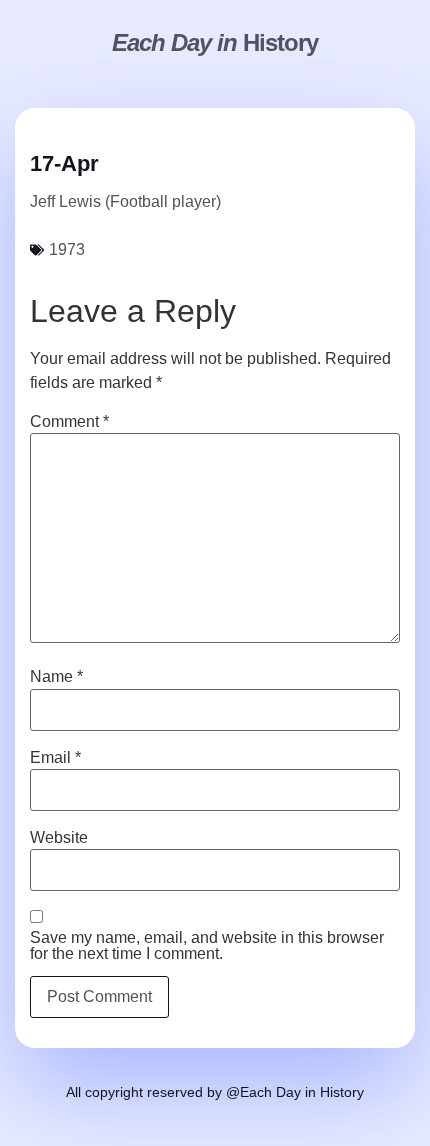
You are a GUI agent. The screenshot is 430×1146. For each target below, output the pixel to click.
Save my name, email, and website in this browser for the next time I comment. (207, 946)
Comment (69, 422)
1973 (67, 249)
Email (55, 758)
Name (56, 677)
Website (59, 838)
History (215, 42)
